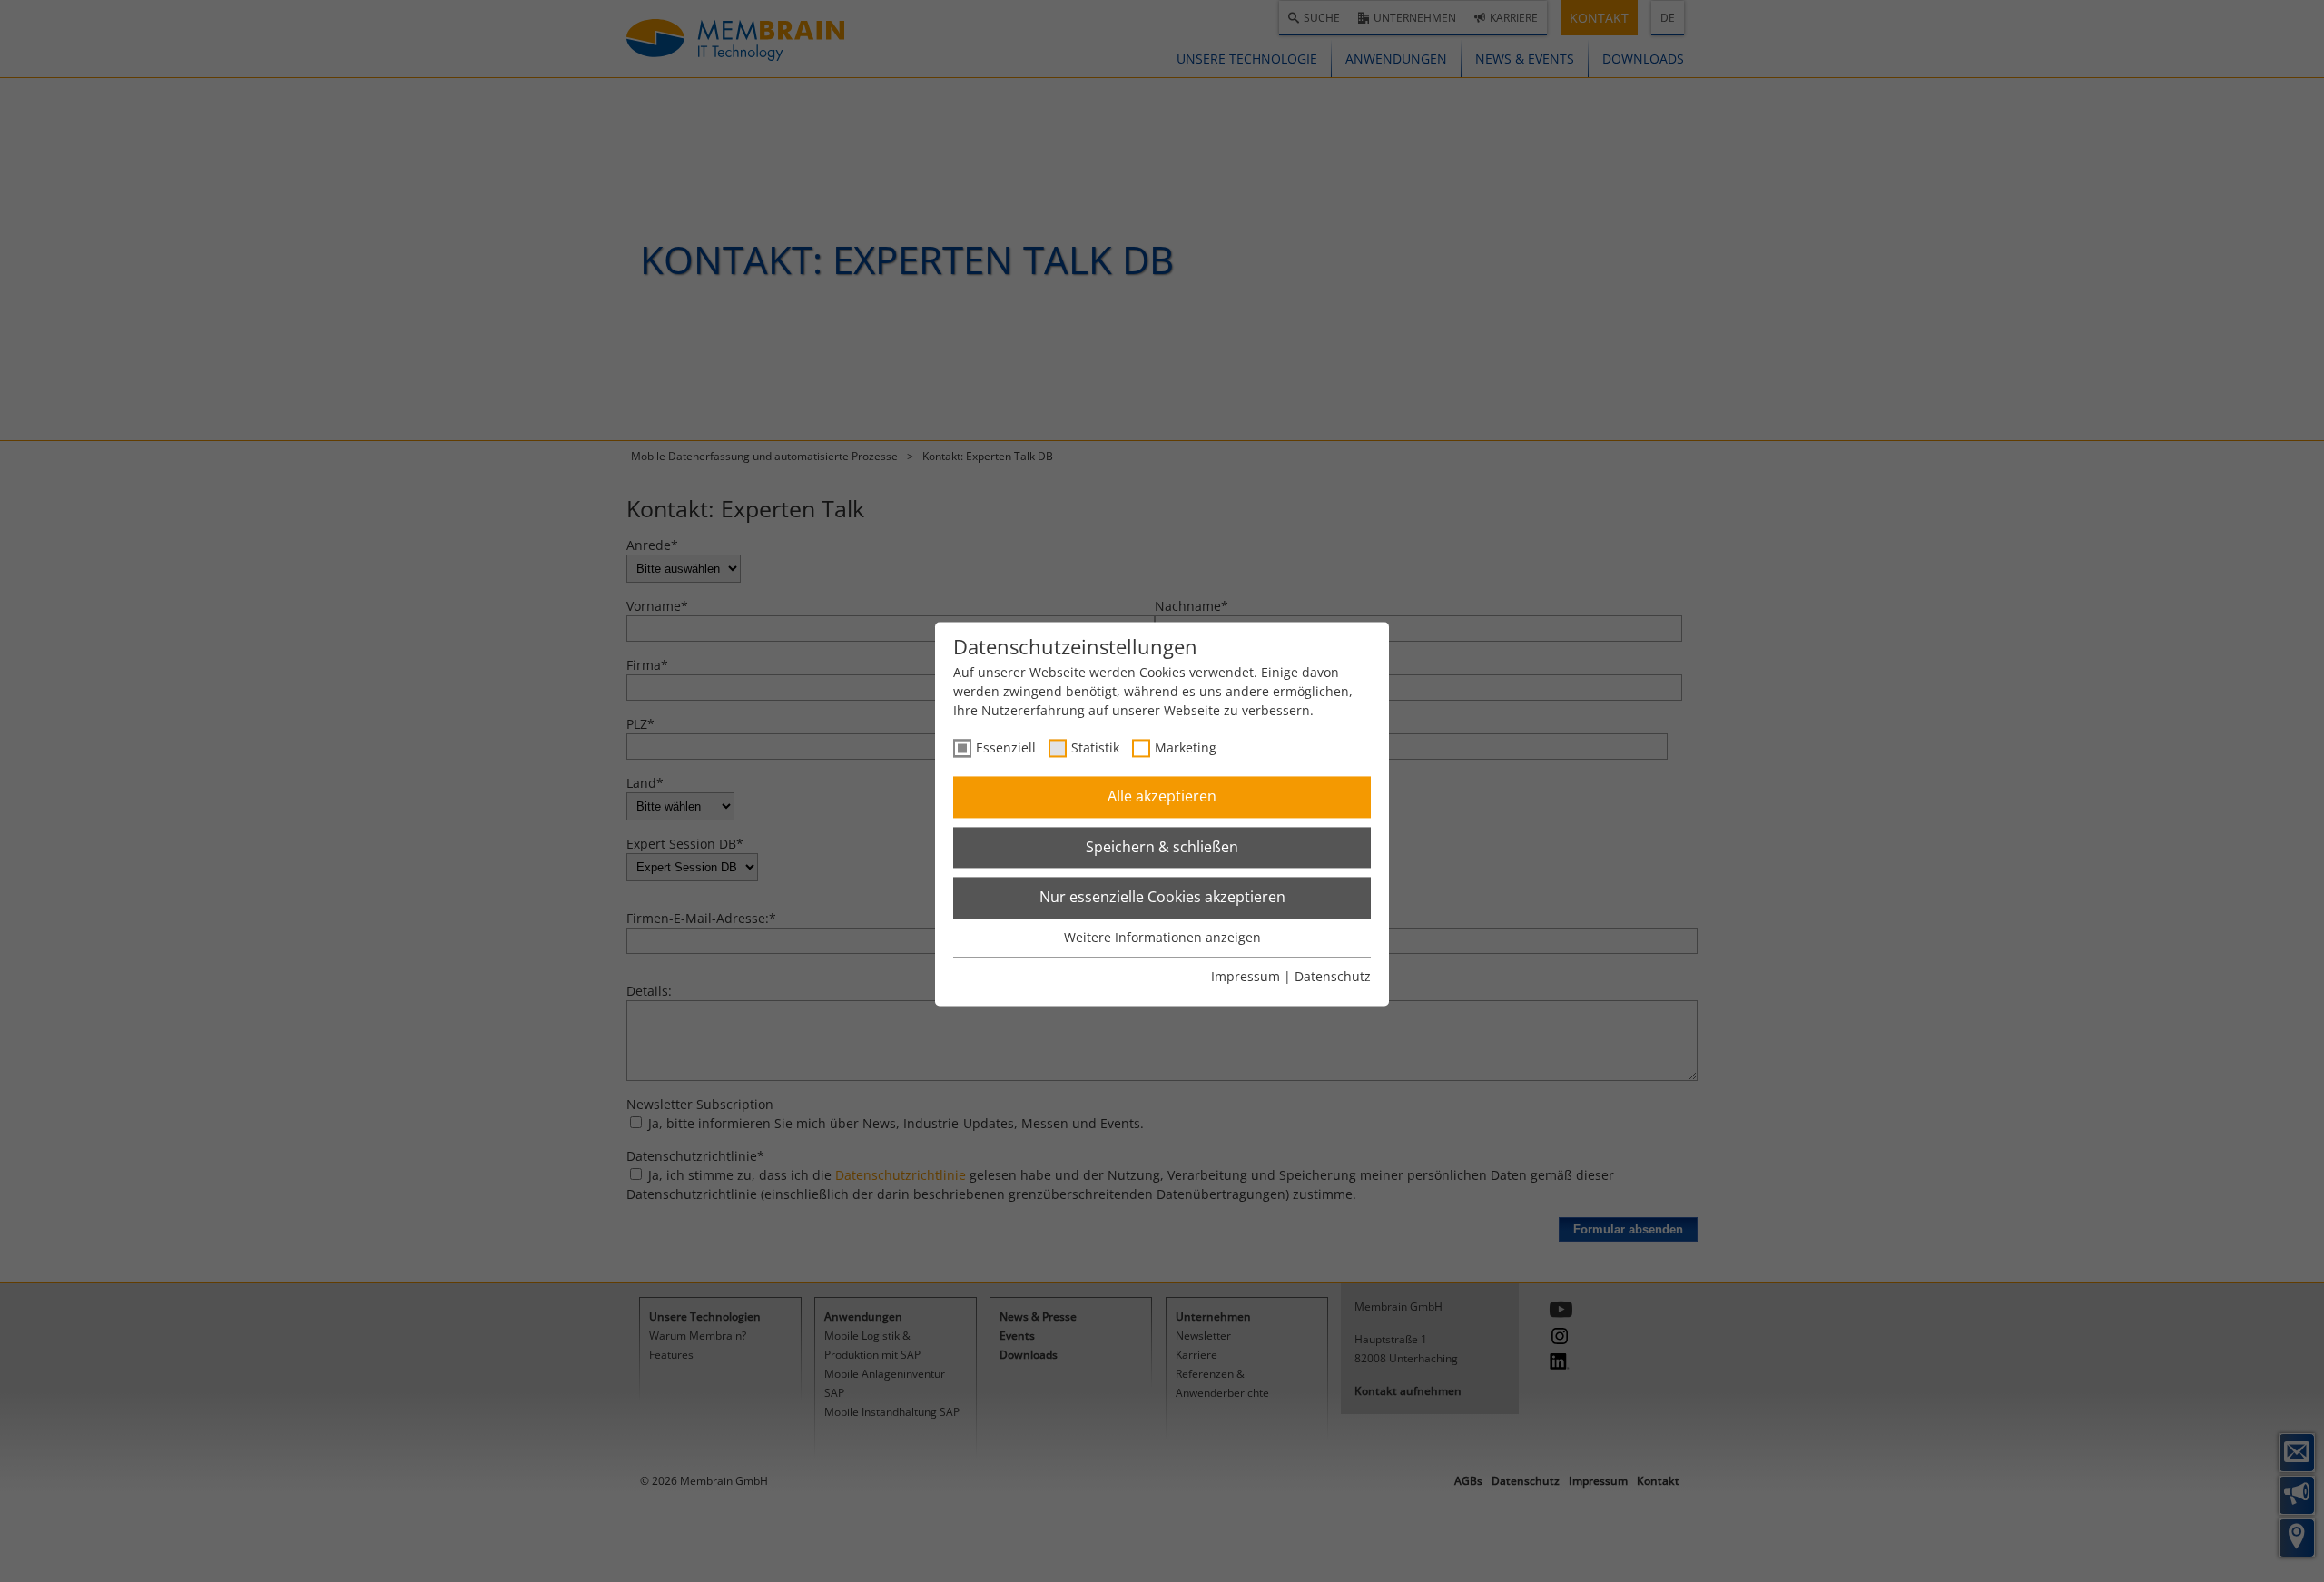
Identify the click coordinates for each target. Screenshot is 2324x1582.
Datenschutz (1333, 977)
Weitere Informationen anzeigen (1162, 937)
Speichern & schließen (1162, 847)
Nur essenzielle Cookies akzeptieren (1162, 898)
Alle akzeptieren (1162, 797)
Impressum (1246, 977)
